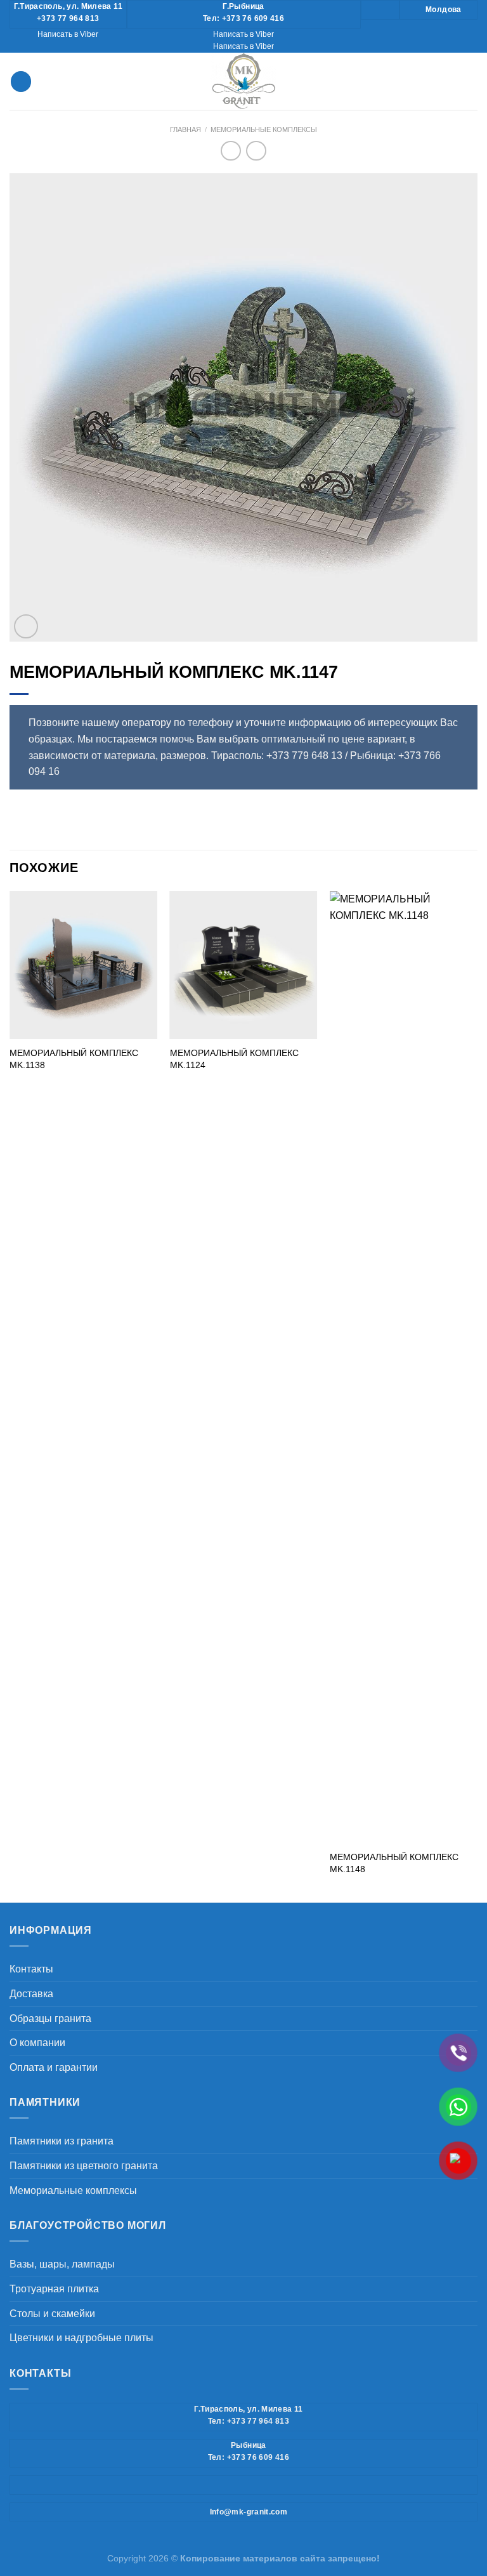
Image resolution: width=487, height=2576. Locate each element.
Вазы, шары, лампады (62, 2264)
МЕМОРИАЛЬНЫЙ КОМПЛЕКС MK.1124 (234, 1059)
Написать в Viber (68, 34)
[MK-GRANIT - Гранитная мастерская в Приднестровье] (243, 81)
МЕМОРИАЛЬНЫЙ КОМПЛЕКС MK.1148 (394, 1863)
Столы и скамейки (52, 2314)
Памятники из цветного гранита (84, 2166)
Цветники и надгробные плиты (81, 2338)
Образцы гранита (50, 2018)
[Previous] (10, 1396)
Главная (185, 129)
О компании (37, 2043)
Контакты (31, 1969)
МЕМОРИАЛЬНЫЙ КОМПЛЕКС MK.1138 (74, 1059)
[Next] (477, 1396)
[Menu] (21, 82)
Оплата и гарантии (54, 2067)
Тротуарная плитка (54, 2289)
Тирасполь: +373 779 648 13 (277, 756)
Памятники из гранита (62, 2141)
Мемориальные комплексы (264, 129)
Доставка (31, 1994)
